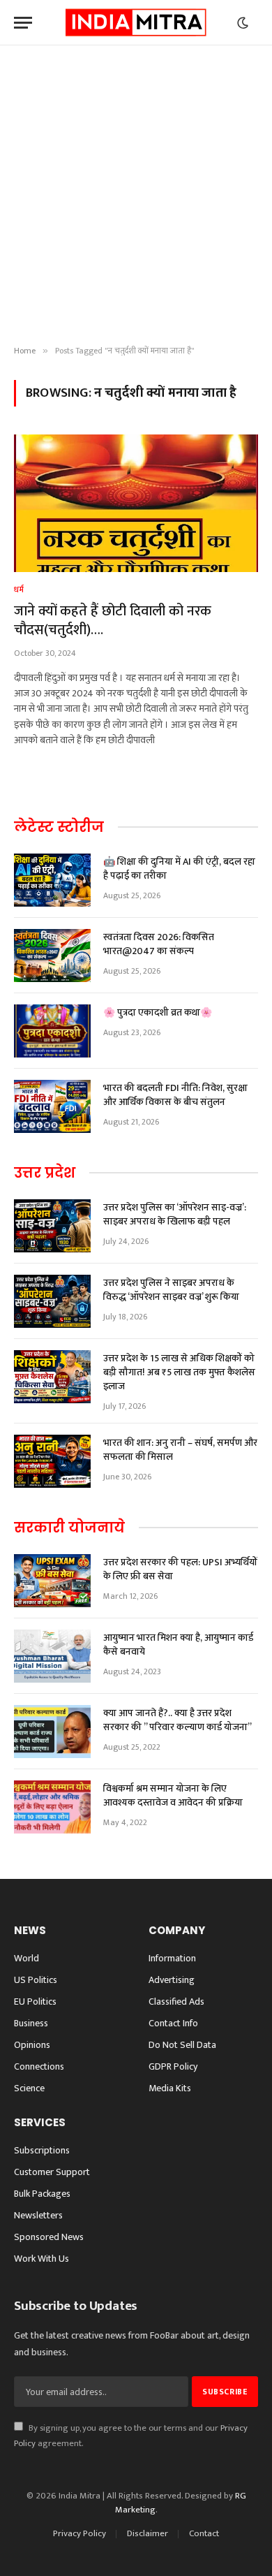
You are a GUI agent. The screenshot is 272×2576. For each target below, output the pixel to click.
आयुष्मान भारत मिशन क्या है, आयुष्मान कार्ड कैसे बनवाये (178, 1645)
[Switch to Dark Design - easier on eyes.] (243, 23)
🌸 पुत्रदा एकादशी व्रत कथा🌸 (158, 1012)
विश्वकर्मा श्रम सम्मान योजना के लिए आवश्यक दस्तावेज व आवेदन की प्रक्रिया (173, 1795)
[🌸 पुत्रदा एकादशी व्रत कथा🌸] (52, 1031)
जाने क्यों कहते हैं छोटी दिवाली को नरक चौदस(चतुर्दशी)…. (113, 621)
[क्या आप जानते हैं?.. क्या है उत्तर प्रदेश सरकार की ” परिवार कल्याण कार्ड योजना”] (52, 1732)
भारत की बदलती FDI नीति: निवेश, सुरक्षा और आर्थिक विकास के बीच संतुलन (175, 1095)
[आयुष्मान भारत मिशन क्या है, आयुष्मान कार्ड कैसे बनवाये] (52, 1656)
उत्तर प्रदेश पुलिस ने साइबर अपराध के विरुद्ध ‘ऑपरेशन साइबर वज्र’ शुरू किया (171, 1290)
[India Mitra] (136, 23)
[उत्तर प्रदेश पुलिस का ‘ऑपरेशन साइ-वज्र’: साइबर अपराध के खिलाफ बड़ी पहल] (52, 1226)
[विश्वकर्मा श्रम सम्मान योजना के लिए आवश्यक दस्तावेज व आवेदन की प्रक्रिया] (52, 1807)
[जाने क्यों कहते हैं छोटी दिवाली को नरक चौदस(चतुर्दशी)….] (136, 503)
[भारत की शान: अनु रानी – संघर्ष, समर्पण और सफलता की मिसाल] (52, 1461)
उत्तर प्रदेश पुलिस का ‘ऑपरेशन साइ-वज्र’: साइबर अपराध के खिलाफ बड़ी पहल (175, 1214)
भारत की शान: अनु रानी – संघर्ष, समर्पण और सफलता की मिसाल (180, 1450)
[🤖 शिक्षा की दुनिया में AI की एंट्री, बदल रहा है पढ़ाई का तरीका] (52, 880)
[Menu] (23, 23)
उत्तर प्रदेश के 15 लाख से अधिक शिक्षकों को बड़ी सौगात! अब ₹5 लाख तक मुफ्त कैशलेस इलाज (179, 1372)
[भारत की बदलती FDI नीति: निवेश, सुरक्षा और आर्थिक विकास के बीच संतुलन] (52, 1106)
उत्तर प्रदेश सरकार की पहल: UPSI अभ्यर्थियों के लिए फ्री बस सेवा (180, 1569)
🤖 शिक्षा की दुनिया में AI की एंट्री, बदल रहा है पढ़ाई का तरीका (179, 869)
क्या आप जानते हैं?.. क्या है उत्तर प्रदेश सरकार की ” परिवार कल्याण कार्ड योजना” (177, 1720)
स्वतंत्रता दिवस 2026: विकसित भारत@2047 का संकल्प (159, 944)
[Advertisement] (136, 196)
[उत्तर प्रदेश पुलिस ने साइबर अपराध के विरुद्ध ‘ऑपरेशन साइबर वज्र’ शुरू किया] (52, 1301)
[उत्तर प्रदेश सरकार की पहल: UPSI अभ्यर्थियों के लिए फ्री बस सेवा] (52, 1581)
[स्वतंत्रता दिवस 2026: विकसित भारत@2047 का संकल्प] (52, 956)
